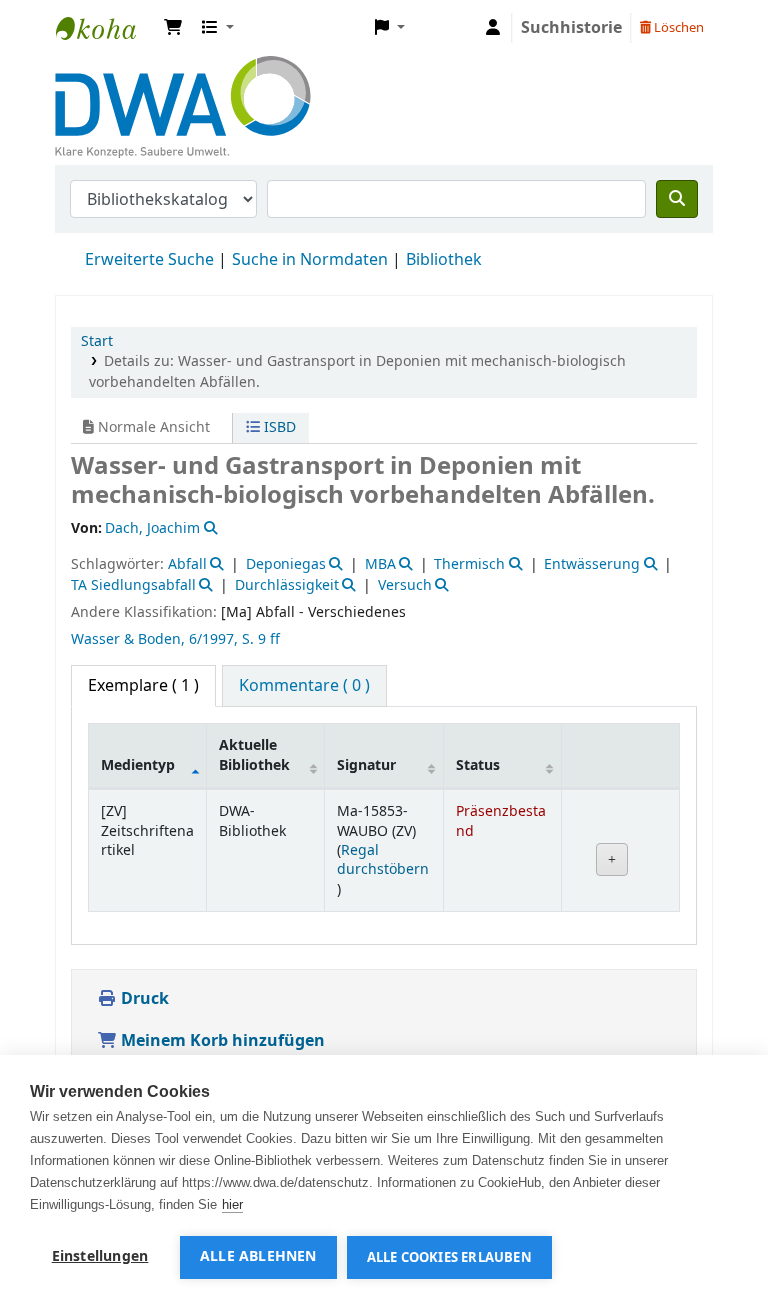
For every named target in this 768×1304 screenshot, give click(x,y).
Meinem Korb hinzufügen (221, 1041)
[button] (173, 28)
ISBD (278, 427)
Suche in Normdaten (310, 260)
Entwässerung (592, 564)
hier (232, 1204)
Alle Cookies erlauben (449, 1257)
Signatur (366, 765)
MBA (380, 564)
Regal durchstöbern (383, 860)
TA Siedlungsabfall (133, 585)
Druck (143, 999)
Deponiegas (286, 564)
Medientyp (138, 765)
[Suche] (677, 199)
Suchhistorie (571, 28)
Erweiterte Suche (149, 260)
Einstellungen (100, 1257)
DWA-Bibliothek (106, 28)
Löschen (677, 27)
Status (478, 765)
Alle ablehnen (258, 1257)
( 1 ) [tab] (143, 686)
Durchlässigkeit (287, 585)
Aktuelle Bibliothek (254, 755)
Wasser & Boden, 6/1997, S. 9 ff (175, 639)
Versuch (405, 585)
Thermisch (469, 564)
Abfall (187, 564)
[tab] (304, 686)
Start (97, 341)
